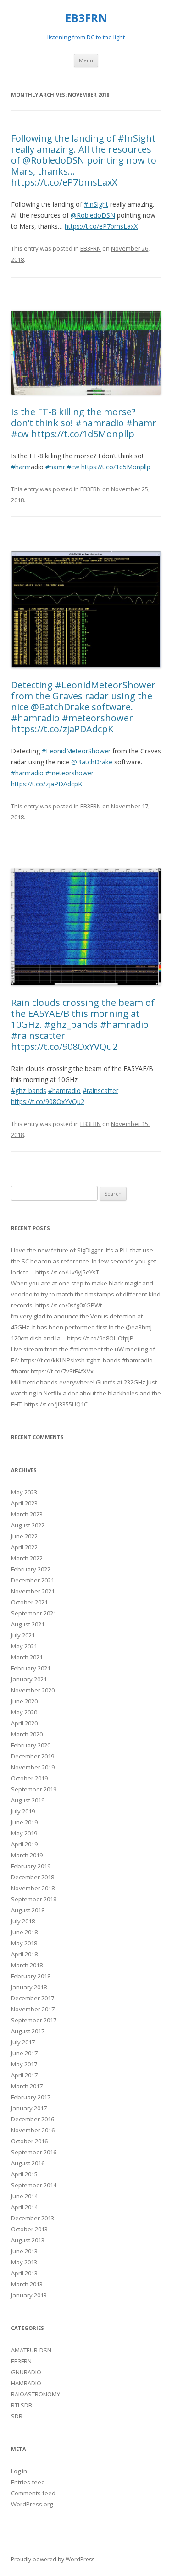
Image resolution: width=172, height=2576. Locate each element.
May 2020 (24, 1712)
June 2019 (24, 1822)
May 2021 (24, 1646)
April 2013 (24, 2273)
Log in (19, 2471)
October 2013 (29, 2229)
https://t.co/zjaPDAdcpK (47, 784)
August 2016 (28, 2163)
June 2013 (24, 2251)
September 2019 (34, 1789)
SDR (17, 2416)
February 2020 (31, 1745)
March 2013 (27, 2284)
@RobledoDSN (93, 215)
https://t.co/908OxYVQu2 (48, 1101)
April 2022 (24, 1547)
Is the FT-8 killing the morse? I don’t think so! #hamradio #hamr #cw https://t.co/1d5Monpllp (84, 423)
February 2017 (31, 2097)
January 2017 (29, 2108)
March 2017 (27, 2086)
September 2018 (34, 1899)
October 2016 (29, 2141)
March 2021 (27, 1657)
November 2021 (33, 1591)
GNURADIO (26, 2372)
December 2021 (33, 1580)
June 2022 (24, 1536)
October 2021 (29, 1602)
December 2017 (33, 1998)
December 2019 (33, 1756)
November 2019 (33, 1767)
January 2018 (29, 1987)
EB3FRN (86, 18)
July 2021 (23, 1635)
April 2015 (24, 2174)
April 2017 (24, 2075)
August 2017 (28, 2031)
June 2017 (24, 2053)
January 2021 (29, 1679)
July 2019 (23, 1811)
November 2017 (33, 2009)
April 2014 (24, 2207)
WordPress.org (32, 2504)
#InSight (96, 204)
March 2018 (27, 1965)
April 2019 (24, 1844)
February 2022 (31, 1569)
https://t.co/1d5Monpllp (116, 467)
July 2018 (23, 1921)
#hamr (21, 467)
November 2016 (33, 2130)
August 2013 (28, 2240)
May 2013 (24, 2262)
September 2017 (34, 2020)
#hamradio (27, 773)
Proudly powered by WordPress (53, 2559)
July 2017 (23, 2042)
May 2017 (24, 2064)
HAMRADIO (26, 2383)
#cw (73, 467)
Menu (86, 60)
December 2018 (33, 1877)
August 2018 (28, 1910)
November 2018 (33, 1888)
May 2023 (24, 1492)
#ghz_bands (29, 1090)
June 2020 (24, 1701)
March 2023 (27, 1514)
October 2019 (29, 1778)
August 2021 (28, 1624)
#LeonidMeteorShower (76, 751)
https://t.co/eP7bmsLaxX (101, 226)
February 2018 (31, 1976)
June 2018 (24, 1932)
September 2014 (34, 2185)
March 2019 (27, 1855)
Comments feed (33, 2493)
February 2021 (31, 1668)
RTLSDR (22, 2405)
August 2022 (28, 1525)
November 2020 (33, 1690)
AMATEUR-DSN (31, 2350)
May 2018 (24, 1943)
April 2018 (24, 1954)
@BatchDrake (92, 762)
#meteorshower (69, 773)
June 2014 (24, 2196)
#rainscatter (100, 1090)
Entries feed (28, 2482)
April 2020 (24, 1723)
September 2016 (34, 2152)
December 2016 (33, 2119)
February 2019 (31, 1866)
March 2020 (27, 1734)
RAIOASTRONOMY (36, 2394)
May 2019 (24, 1833)
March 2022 (27, 1558)
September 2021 (34, 1613)
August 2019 (28, 1800)
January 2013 (29, 2295)
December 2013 (33, 2218)
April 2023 (24, 1503)
